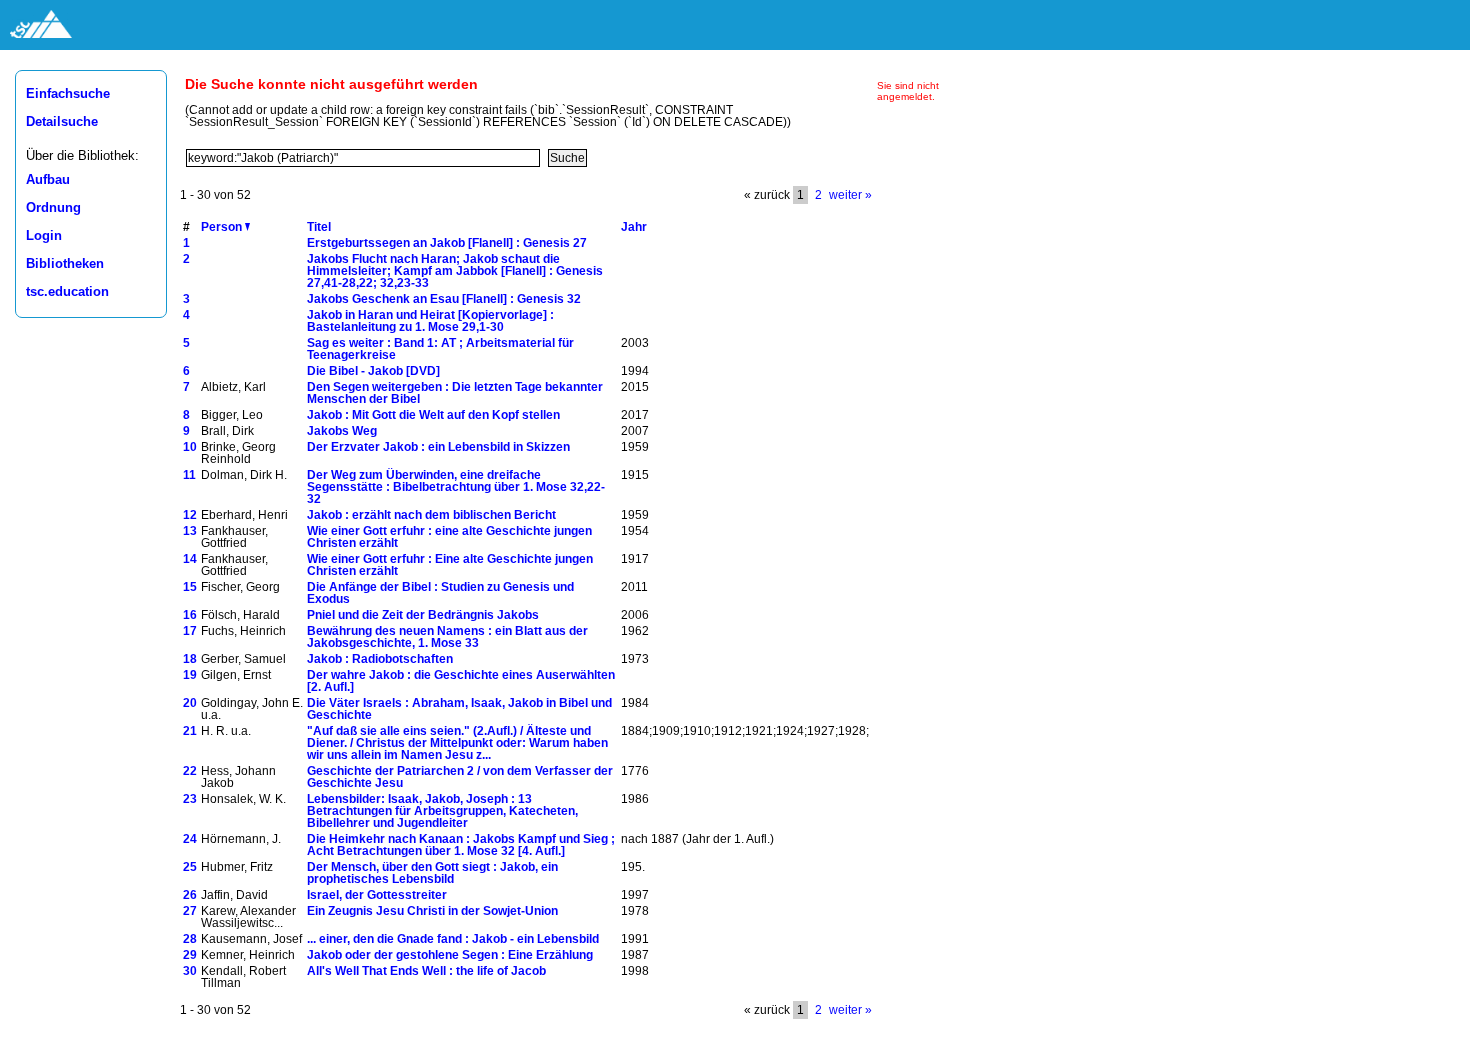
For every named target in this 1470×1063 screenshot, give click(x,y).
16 (190, 615)
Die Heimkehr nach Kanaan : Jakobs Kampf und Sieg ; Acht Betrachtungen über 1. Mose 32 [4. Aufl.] (461, 845)
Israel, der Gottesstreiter (377, 895)
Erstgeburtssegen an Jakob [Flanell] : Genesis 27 (447, 243)
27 (190, 911)
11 (189, 475)
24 (190, 839)
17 (190, 631)
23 (190, 799)
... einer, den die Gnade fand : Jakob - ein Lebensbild (453, 939)
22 (190, 771)
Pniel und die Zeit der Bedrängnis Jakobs (423, 615)
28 (190, 939)
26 (190, 895)
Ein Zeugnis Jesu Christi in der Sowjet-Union (432, 911)
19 (190, 675)
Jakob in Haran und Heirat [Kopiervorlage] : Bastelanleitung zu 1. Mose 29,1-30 (430, 321)
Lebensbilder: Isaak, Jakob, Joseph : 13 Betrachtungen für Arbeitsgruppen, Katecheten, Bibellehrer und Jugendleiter (442, 811)
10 (190, 447)
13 (190, 531)
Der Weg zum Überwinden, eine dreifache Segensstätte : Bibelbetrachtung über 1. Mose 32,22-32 (456, 487)
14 (190, 559)
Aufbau (48, 180)
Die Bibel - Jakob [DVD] (373, 371)
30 (190, 971)
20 (190, 703)
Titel (319, 227)
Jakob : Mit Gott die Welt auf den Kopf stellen (433, 415)
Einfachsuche (68, 94)
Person (223, 227)
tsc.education (67, 292)
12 (190, 515)
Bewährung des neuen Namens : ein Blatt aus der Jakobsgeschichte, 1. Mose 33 (447, 637)
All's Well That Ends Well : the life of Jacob (426, 971)
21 (190, 731)
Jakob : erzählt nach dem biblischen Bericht (431, 515)
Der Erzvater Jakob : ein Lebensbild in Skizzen (438, 447)
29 (190, 955)
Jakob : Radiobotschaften (380, 659)
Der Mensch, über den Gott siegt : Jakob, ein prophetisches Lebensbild (432, 873)
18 (190, 659)
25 (190, 867)
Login (44, 236)
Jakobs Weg (342, 431)
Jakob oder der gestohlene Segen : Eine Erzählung (450, 955)
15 (190, 587)
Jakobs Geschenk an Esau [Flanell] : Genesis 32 (444, 299)
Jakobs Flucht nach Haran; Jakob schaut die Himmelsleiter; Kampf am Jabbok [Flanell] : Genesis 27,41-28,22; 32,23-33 (455, 271)
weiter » (850, 195)
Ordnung (53, 208)
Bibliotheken (65, 264)
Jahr (634, 227)
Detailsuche (62, 122)
